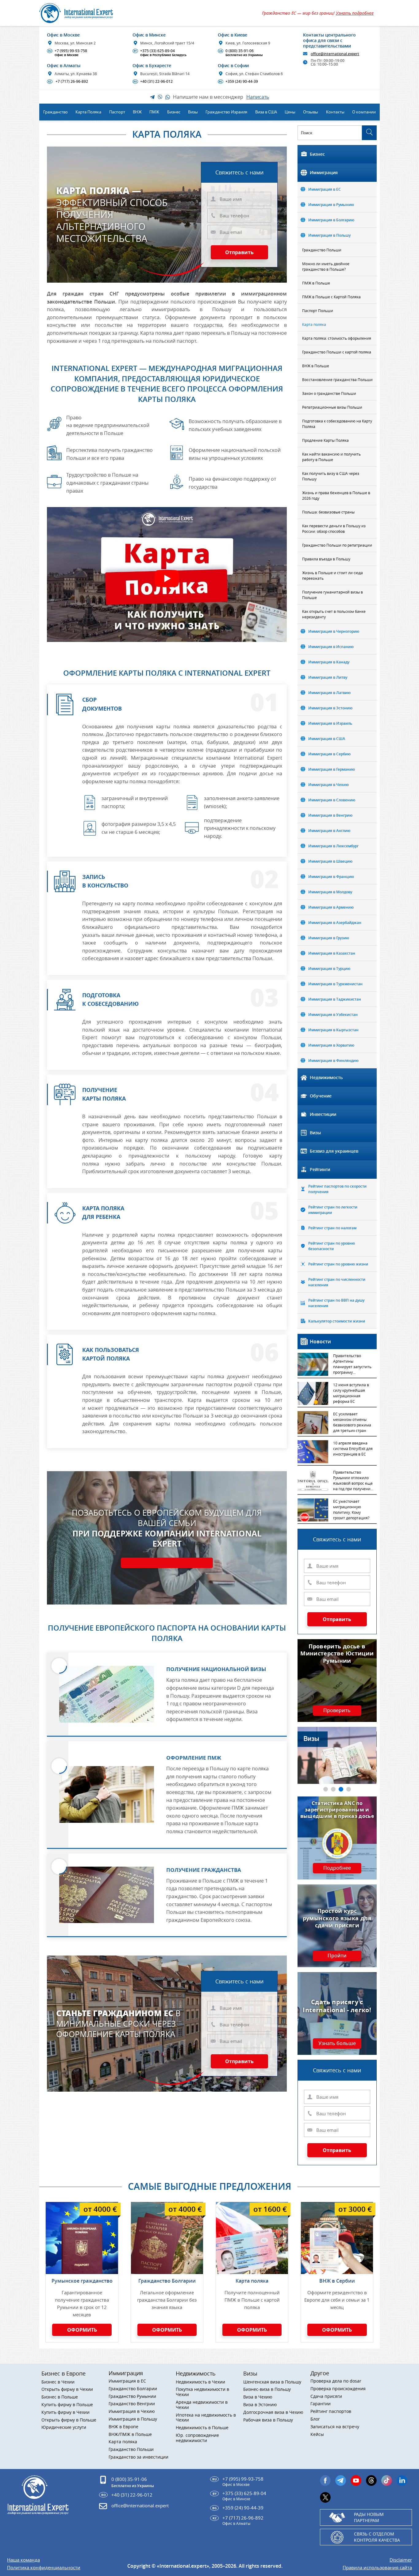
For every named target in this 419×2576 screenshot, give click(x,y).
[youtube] (356, 2481)
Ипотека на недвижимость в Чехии (206, 2418)
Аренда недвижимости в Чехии (202, 2405)
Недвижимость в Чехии (200, 2382)
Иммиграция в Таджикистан (335, 999)
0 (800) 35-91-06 (241, 53)
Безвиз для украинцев (334, 1151)
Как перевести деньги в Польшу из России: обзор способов (334, 529)
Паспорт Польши (318, 311)
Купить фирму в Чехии (65, 2412)
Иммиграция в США (327, 739)
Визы (315, 1133)
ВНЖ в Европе (123, 2427)
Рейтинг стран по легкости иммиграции (333, 1210)
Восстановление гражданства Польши (337, 380)
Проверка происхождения (338, 2389)
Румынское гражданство (82, 2281)
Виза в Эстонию (260, 2405)
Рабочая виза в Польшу (268, 2420)
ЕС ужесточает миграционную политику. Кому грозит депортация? (351, 1509)
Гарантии (321, 2404)
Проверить (337, 1711)
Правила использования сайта (377, 2568)
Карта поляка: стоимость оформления (337, 338)
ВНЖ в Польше (316, 366)
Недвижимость (326, 1077)
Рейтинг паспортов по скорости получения (337, 1189)
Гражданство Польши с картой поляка (337, 352)
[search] (369, 133)
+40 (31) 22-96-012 (153, 82)
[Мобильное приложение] (15, 1288)
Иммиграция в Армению (331, 907)
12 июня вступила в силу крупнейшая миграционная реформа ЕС (351, 1393)
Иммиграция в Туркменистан (335, 984)
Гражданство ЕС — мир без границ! (318, 13)
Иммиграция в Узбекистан (333, 1015)
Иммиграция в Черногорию (334, 631)
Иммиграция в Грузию (329, 938)
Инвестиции (323, 1114)
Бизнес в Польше (60, 2397)
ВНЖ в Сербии (337, 2281)
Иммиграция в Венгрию (330, 815)
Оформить (82, 2330)
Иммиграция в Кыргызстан (333, 1030)
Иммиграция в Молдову (330, 892)
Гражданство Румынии (132, 2397)
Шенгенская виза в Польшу (272, 2382)
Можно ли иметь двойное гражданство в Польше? (326, 266)
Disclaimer (401, 2560)
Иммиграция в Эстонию (330, 708)
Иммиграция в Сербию (329, 754)
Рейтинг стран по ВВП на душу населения (336, 1303)
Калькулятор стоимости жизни (337, 1321)
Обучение (321, 1096)
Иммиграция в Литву (328, 677)
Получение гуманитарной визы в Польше (333, 595)
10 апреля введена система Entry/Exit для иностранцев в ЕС (353, 1448)
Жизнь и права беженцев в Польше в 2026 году (336, 495)
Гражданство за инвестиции (138, 2457)
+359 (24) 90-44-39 (238, 82)
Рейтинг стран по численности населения (337, 1282)
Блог (315, 2419)
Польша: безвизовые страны (328, 512)
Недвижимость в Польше (202, 2428)
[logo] (83, 13)
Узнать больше (337, 2044)
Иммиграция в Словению (332, 800)
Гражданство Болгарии (167, 2281)
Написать (258, 97)
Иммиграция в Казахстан (332, 953)
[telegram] (341, 2481)
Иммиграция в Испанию (331, 647)
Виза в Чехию (258, 2397)
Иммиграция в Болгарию (331, 220)
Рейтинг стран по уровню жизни (338, 1264)
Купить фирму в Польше (67, 2405)
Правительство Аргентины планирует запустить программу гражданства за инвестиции (352, 1364)
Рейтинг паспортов (331, 2412)
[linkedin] (402, 2481)
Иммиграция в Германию (332, 769)
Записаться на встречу (335, 2427)
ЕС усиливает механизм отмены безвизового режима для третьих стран (352, 1422)
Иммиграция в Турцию (329, 969)
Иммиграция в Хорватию (331, 1045)
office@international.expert (140, 2505)
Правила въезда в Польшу (326, 559)
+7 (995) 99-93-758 (68, 53)
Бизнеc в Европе (63, 2373)
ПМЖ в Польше (316, 283)
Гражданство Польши (322, 250)
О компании (364, 112)
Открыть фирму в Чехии (67, 2389)
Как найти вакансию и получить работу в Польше (331, 457)
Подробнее (337, 1868)
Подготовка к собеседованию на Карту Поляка (337, 424)
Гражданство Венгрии (132, 2404)
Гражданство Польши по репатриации (337, 545)
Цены (290, 112)
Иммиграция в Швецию (330, 861)
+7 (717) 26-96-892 (68, 82)
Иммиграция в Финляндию (333, 1061)
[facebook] (325, 2481)
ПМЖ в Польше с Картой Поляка (331, 297)
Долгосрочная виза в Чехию (273, 2412)
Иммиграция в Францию (331, 877)
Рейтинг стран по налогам (332, 1228)
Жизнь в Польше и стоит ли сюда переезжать (333, 575)
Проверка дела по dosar (336, 2381)
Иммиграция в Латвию (329, 693)
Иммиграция (324, 172)
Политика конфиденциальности (44, 2568)
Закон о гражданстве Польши (329, 393)
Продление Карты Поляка (325, 440)
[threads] (371, 2481)
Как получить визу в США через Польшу (331, 476)
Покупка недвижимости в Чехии (202, 2392)
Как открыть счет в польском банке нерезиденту (334, 614)
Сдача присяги (326, 2397)
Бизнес (317, 154)
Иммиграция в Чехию (329, 785)
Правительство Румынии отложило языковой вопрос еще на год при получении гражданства (353, 1481)
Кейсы (317, 2435)
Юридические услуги (64, 2427)
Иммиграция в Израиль (330, 723)
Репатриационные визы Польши (332, 407)
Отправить (239, 252)
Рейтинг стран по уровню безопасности (332, 1246)
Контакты (335, 112)
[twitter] (325, 2497)
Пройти (337, 1956)
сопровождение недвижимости (197, 2438)
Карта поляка (314, 324)
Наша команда (23, 2560)
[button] (326, 1789)
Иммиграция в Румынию (331, 205)
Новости (320, 1341)
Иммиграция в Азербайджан (335, 923)
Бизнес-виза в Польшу (267, 2389)
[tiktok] (387, 2481)
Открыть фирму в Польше (69, 2420)
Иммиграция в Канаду (329, 662)
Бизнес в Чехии (58, 2382)
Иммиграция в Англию (329, 831)
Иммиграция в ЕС (325, 189)
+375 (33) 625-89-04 (160, 53)
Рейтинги (320, 1169)
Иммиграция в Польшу (329, 235)
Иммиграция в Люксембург (333, 846)
